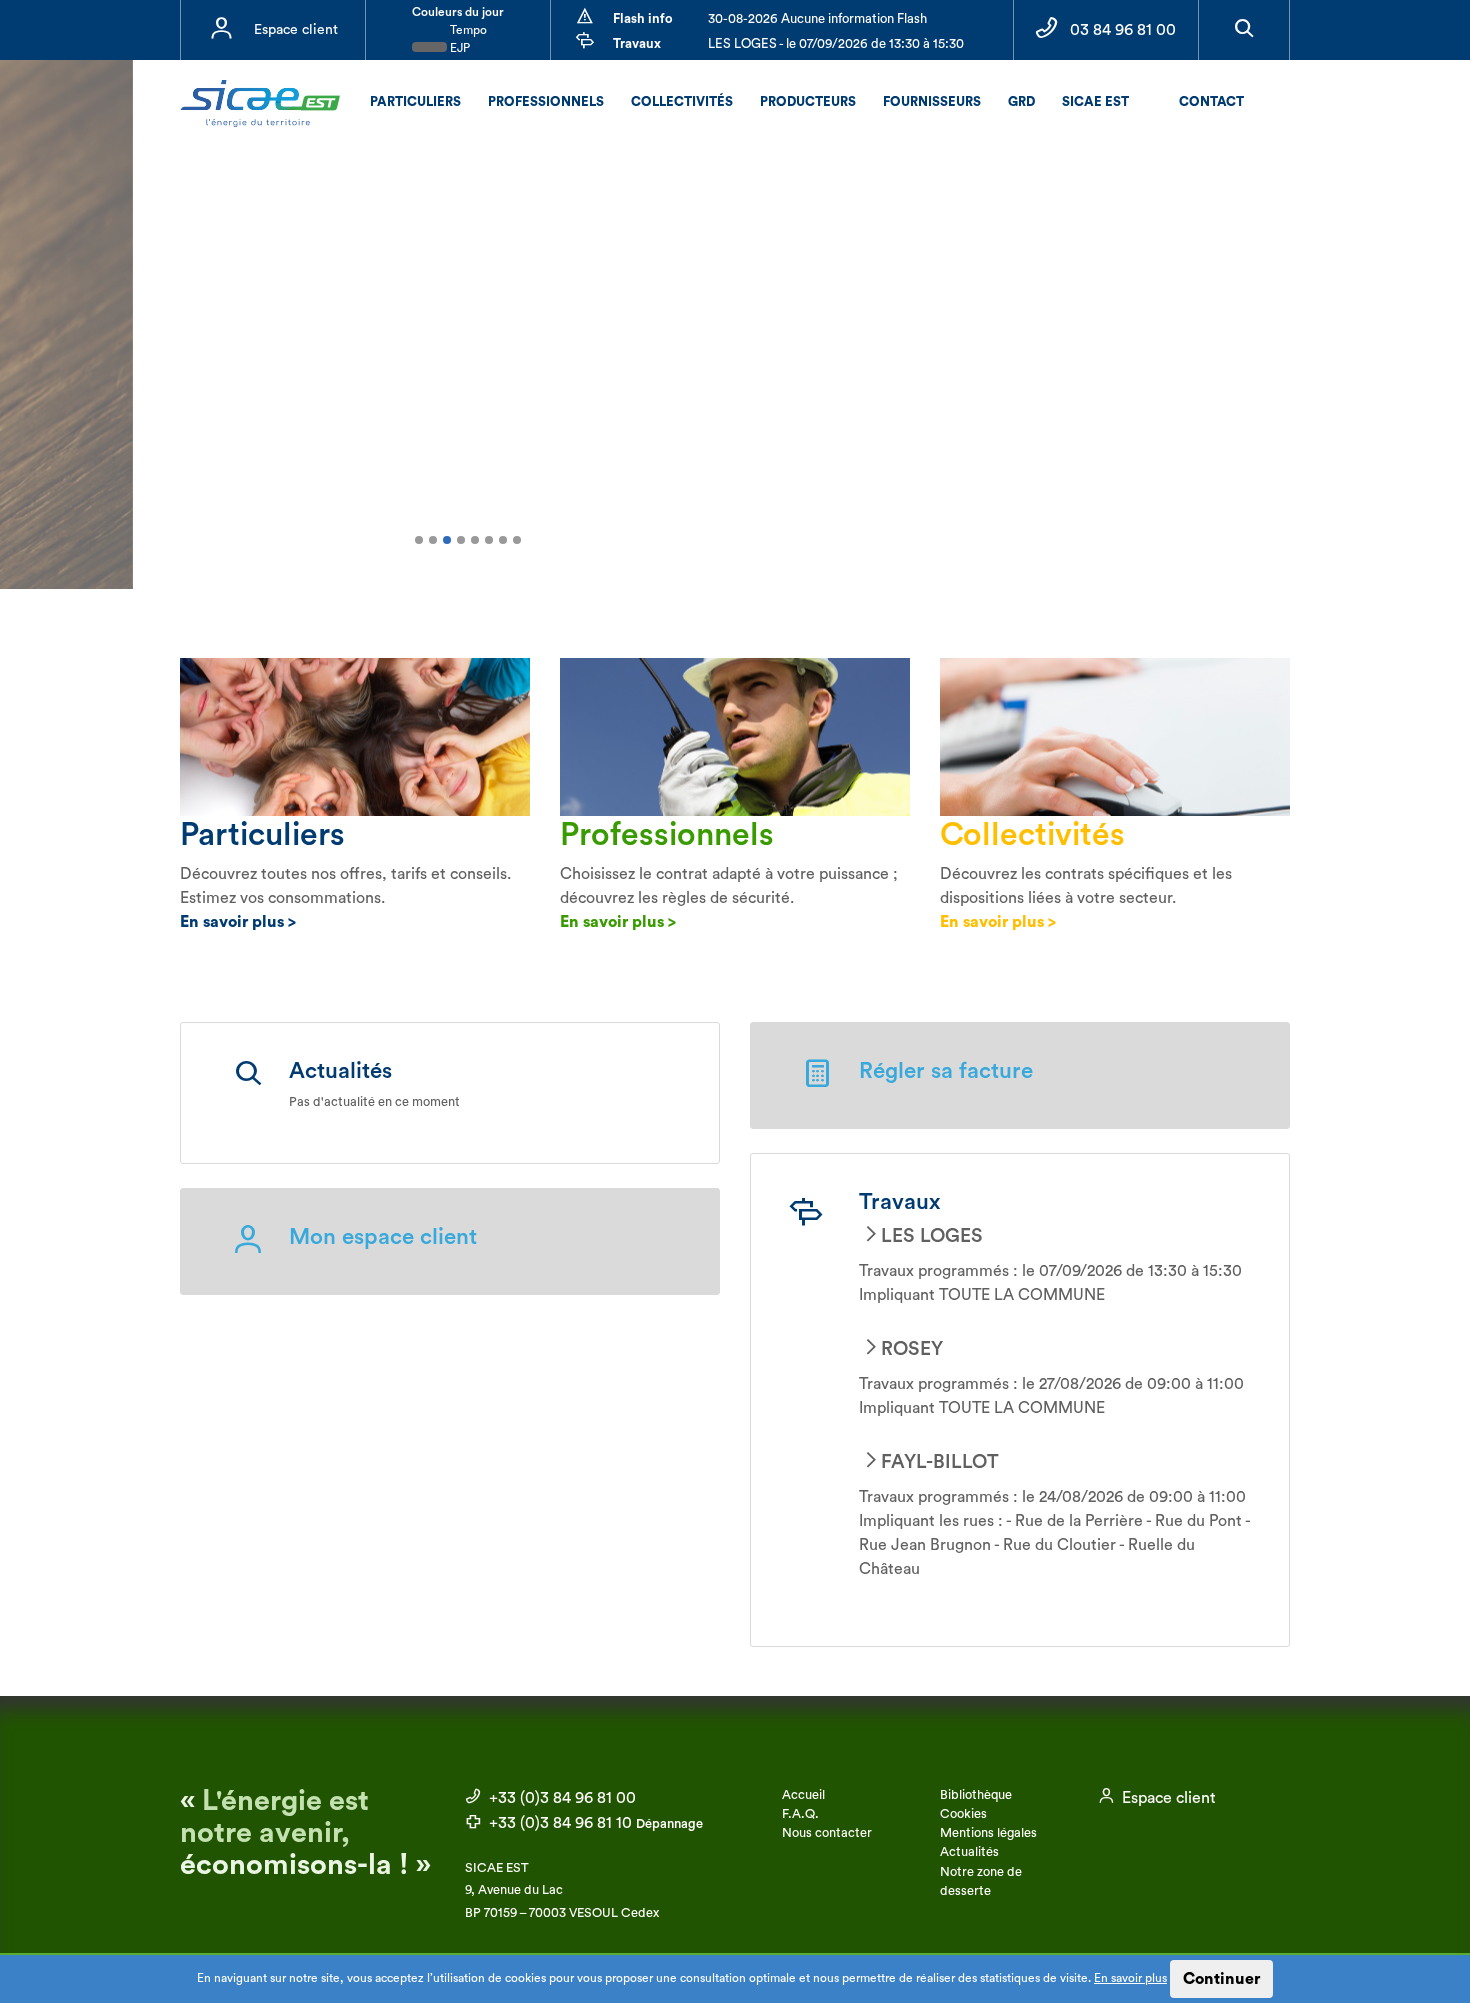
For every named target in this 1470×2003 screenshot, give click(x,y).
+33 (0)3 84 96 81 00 (560, 1798)
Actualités (969, 1852)
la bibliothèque (584, 464)
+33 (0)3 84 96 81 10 (594, 1823)
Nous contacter (827, 1833)
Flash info (643, 18)
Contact (1211, 101)
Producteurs (808, 101)
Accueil (803, 1795)
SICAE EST (1095, 101)
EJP (458, 48)
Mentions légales (988, 1833)
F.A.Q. (800, 1814)
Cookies (963, 1814)
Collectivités (682, 101)
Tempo (467, 30)
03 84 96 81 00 (1123, 30)
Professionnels (546, 101)
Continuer (1221, 1979)
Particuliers (415, 101)
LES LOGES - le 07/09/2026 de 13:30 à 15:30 (836, 43)
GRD (1021, 101)
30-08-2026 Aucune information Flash (817, 18)
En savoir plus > (238, 922)
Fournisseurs (932, 101)
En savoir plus (1130, 1978)
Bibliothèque (976, 1795)
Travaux (637, 43)
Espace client (296, 30)
